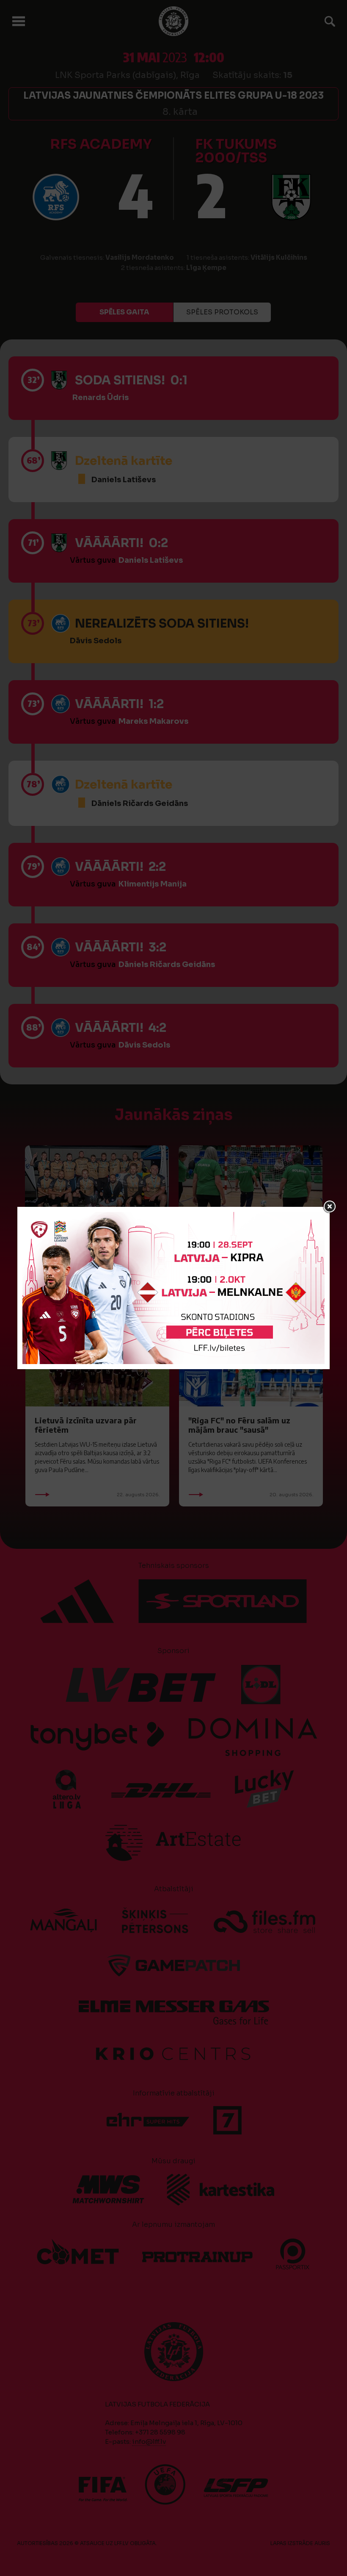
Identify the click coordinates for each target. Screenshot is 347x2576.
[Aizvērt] (330, 1207)
